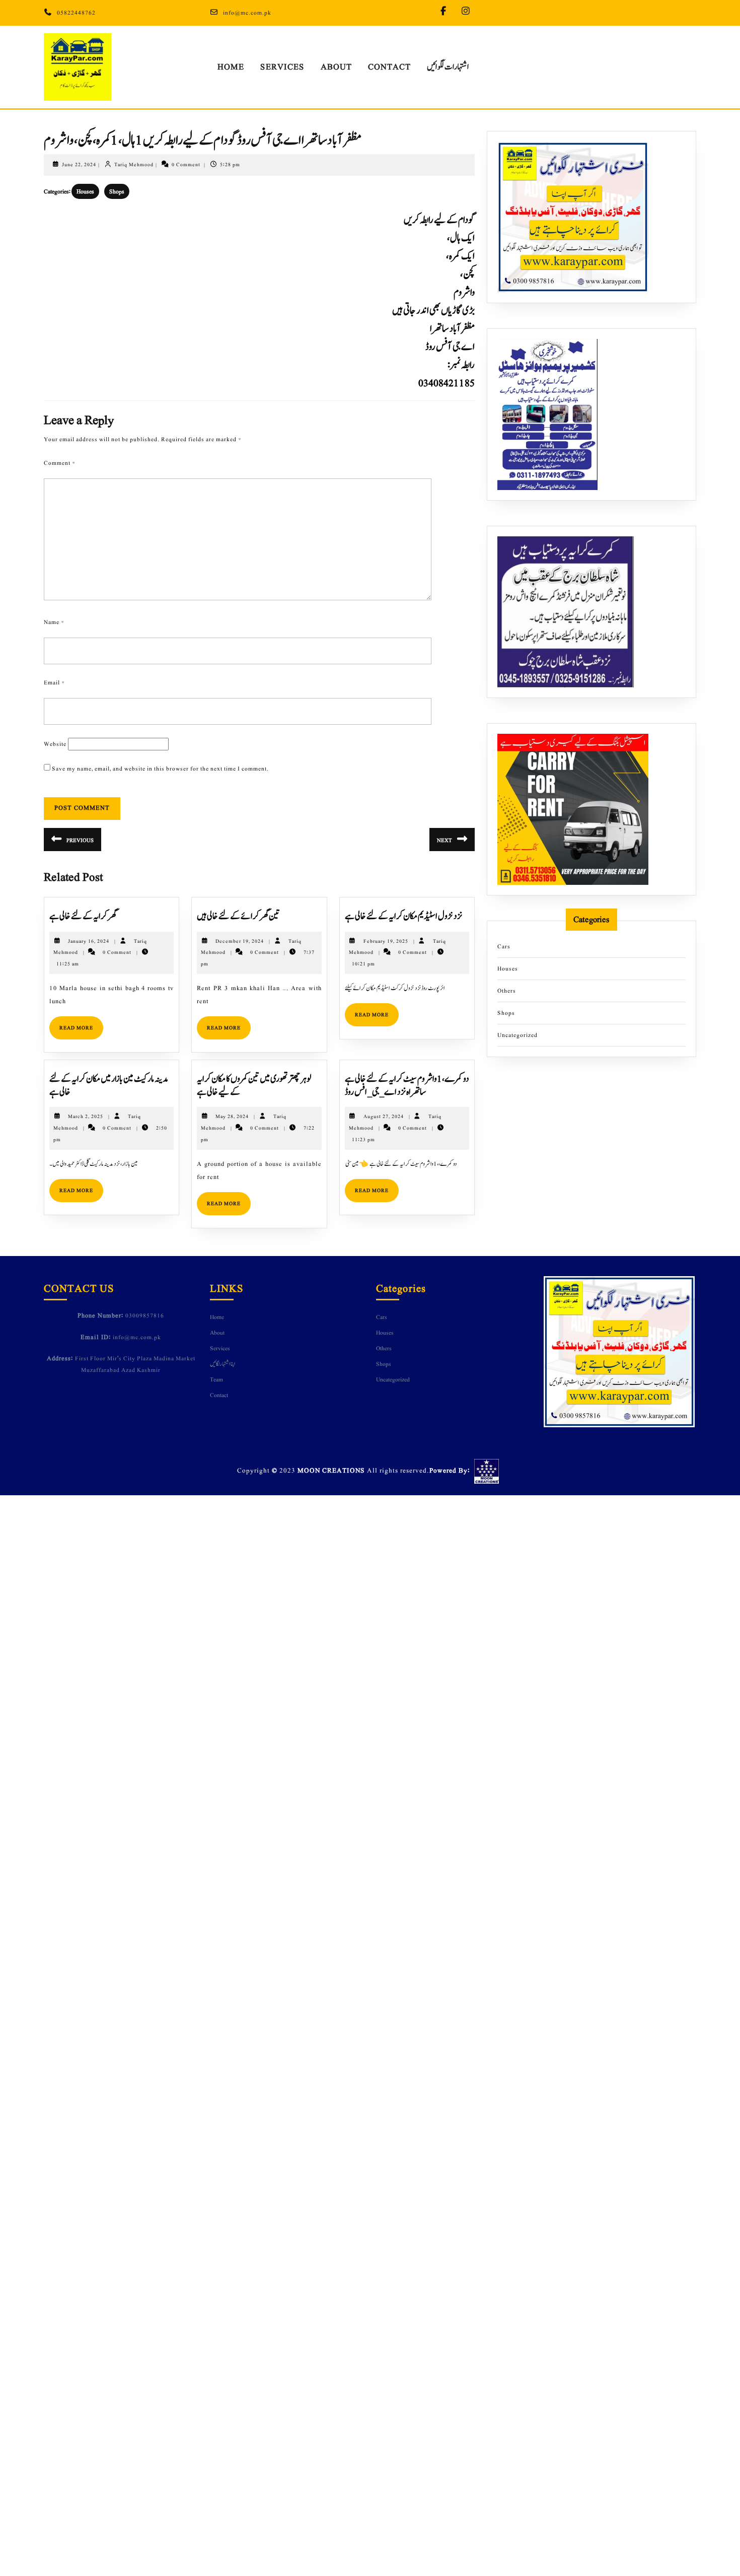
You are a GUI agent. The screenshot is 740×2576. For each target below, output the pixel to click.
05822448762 (76, 13)
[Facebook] (446, 12)
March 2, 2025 (86, 1116)
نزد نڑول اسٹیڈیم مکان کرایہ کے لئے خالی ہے (403, 916)
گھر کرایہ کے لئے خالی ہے (83, 916)
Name (54, 622)
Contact (389, 67)
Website (55, 744)
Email (54, 682)
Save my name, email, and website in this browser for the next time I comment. (160, 769)
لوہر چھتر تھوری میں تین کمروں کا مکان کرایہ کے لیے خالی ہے (254, 1086)
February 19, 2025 (386, 941)
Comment (60, 463)
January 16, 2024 (89, 941)
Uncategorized (517, 1035)
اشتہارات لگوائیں (448, 67)
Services (282, 67)
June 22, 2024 (79, 164)
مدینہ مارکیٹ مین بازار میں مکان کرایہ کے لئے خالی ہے (109, 1086)
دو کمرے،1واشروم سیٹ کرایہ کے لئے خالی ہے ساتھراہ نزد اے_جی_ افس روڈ (407, 1086)
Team (216, 1379)
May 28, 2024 (232, 1116)
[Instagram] (468, 12)
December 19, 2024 (240, 941)
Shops (117, 191)
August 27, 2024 (384, 1116)
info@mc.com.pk (247, 13)
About (336, 67)
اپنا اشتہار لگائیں (223, 1364)
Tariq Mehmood (134, 164)
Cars (504, 946)
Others (507, 991)
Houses (85, 191)
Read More (81, 1024)
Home (231, 67)
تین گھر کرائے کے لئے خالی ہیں (238, 916)
